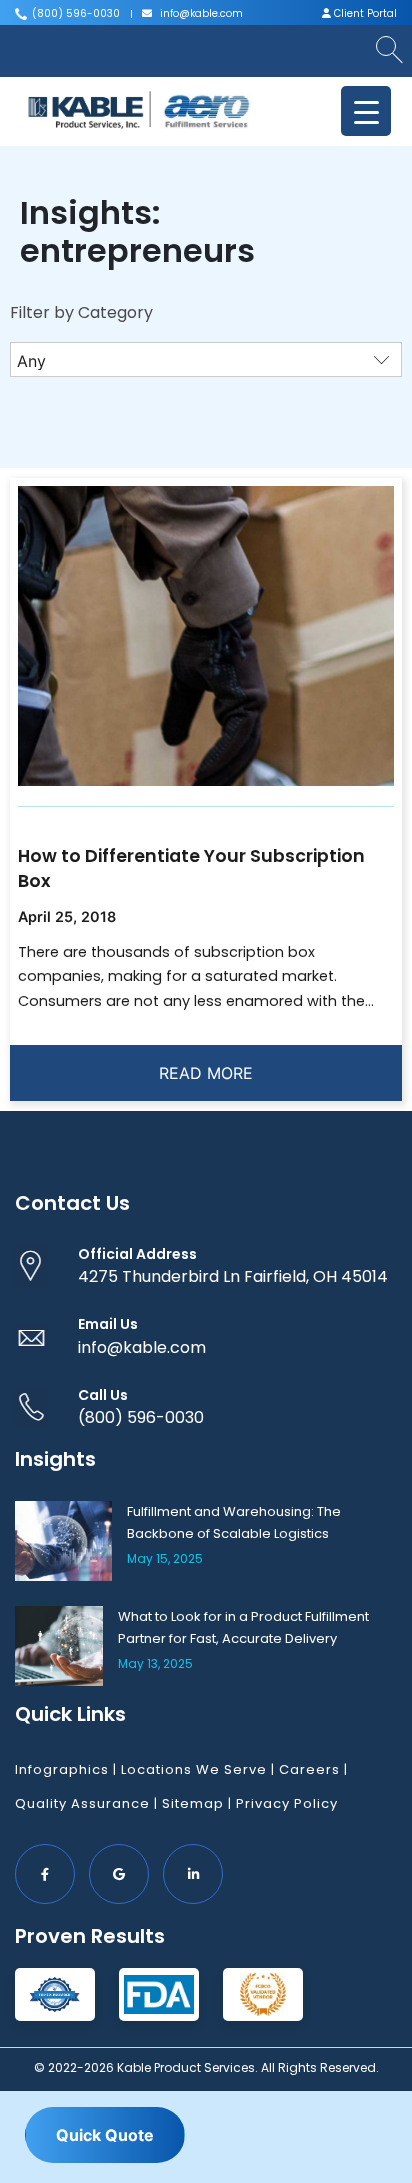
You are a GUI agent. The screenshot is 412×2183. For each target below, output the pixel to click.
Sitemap (193, 1803)
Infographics (62, 1769)
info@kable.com (200, 13)
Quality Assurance (82, 1803)
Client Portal (364, 13)
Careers (309, 1769)
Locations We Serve (194, 1769)
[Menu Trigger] (366, 111)
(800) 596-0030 (141, 1417)
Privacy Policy (287, 1803)
